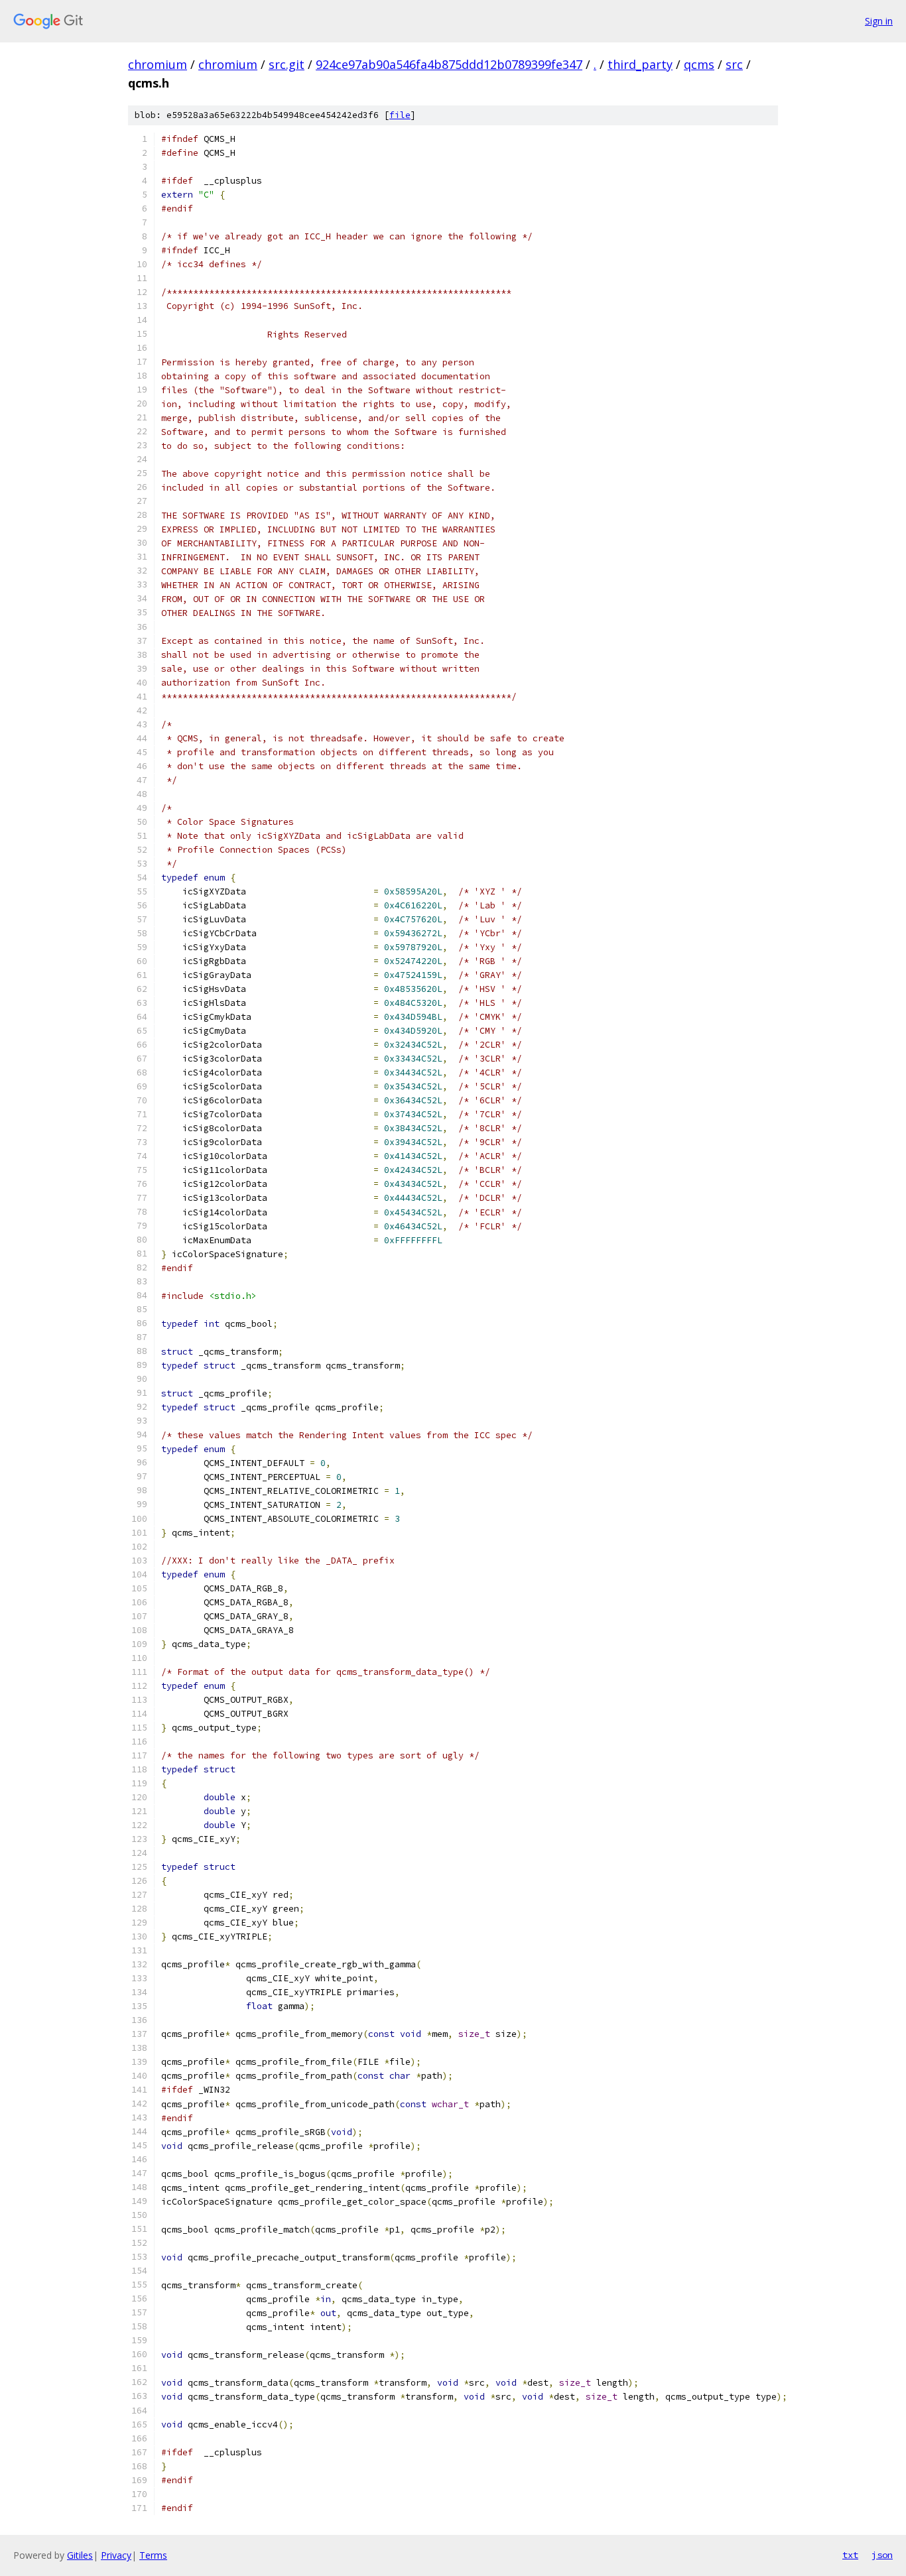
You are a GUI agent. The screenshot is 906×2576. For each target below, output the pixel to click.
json (882, 2555)
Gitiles (80, 2555)
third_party (640, 64)
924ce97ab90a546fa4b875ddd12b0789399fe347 (449, 64)
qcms (699, 64)
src (734, 64)
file (400, 115)
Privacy (116, 2555)
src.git (287, 64)
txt (850, 2555)
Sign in (879, 21)
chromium (158, 64)
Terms (153, 2555)
